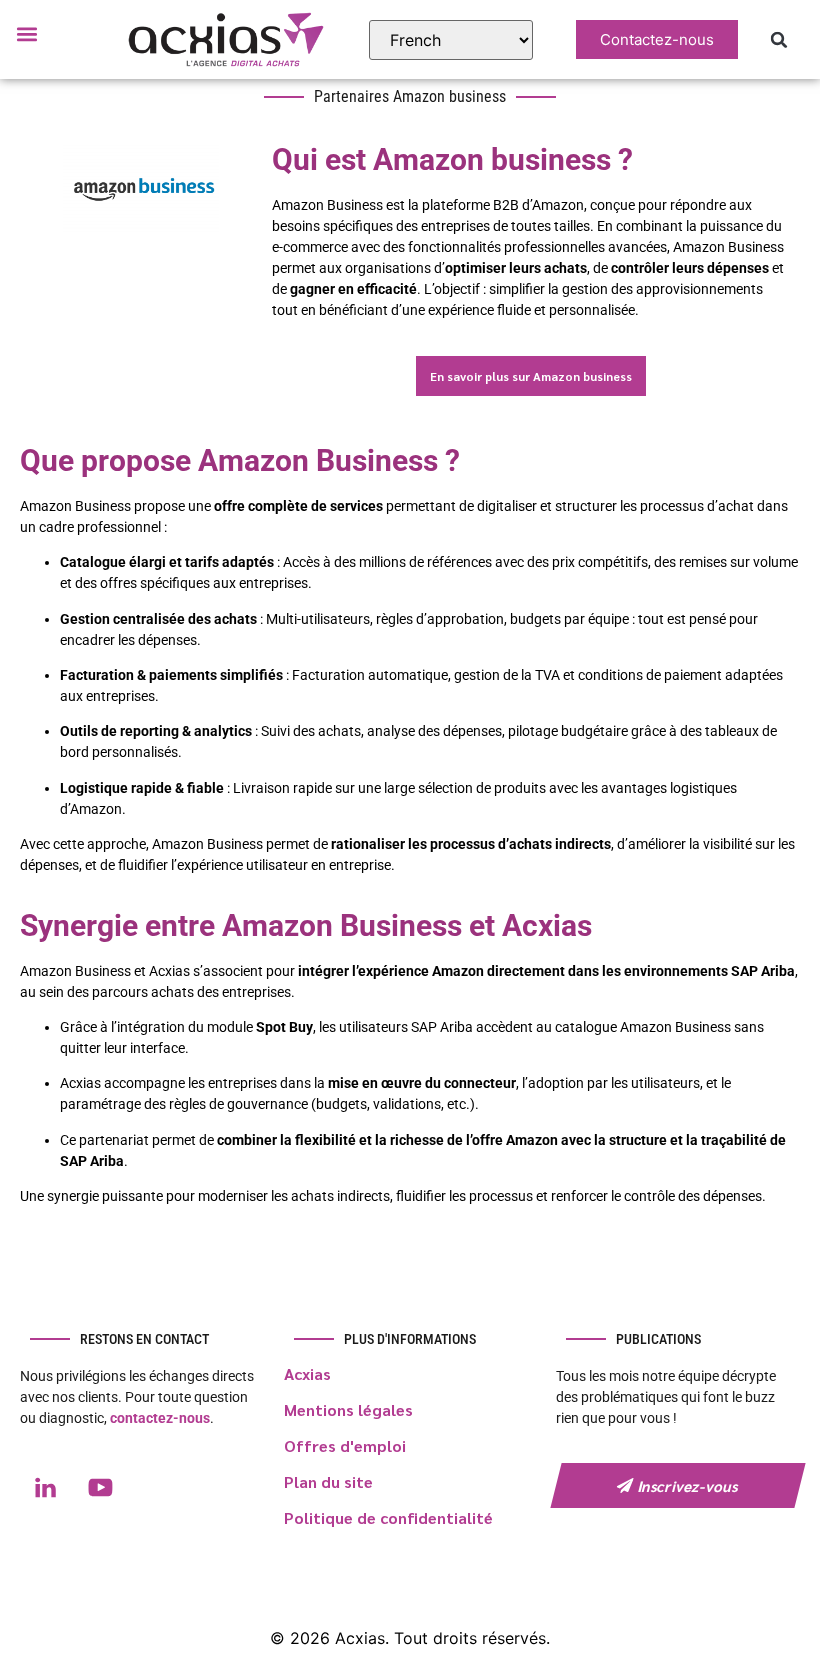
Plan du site (328, 1481)
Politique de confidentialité (388, 1517)
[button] (26, 33)
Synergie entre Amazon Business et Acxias (306, 925)
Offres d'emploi (345, 1445)
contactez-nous (160, 1418)
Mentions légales (348, 1409)
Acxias (307, 1373)
